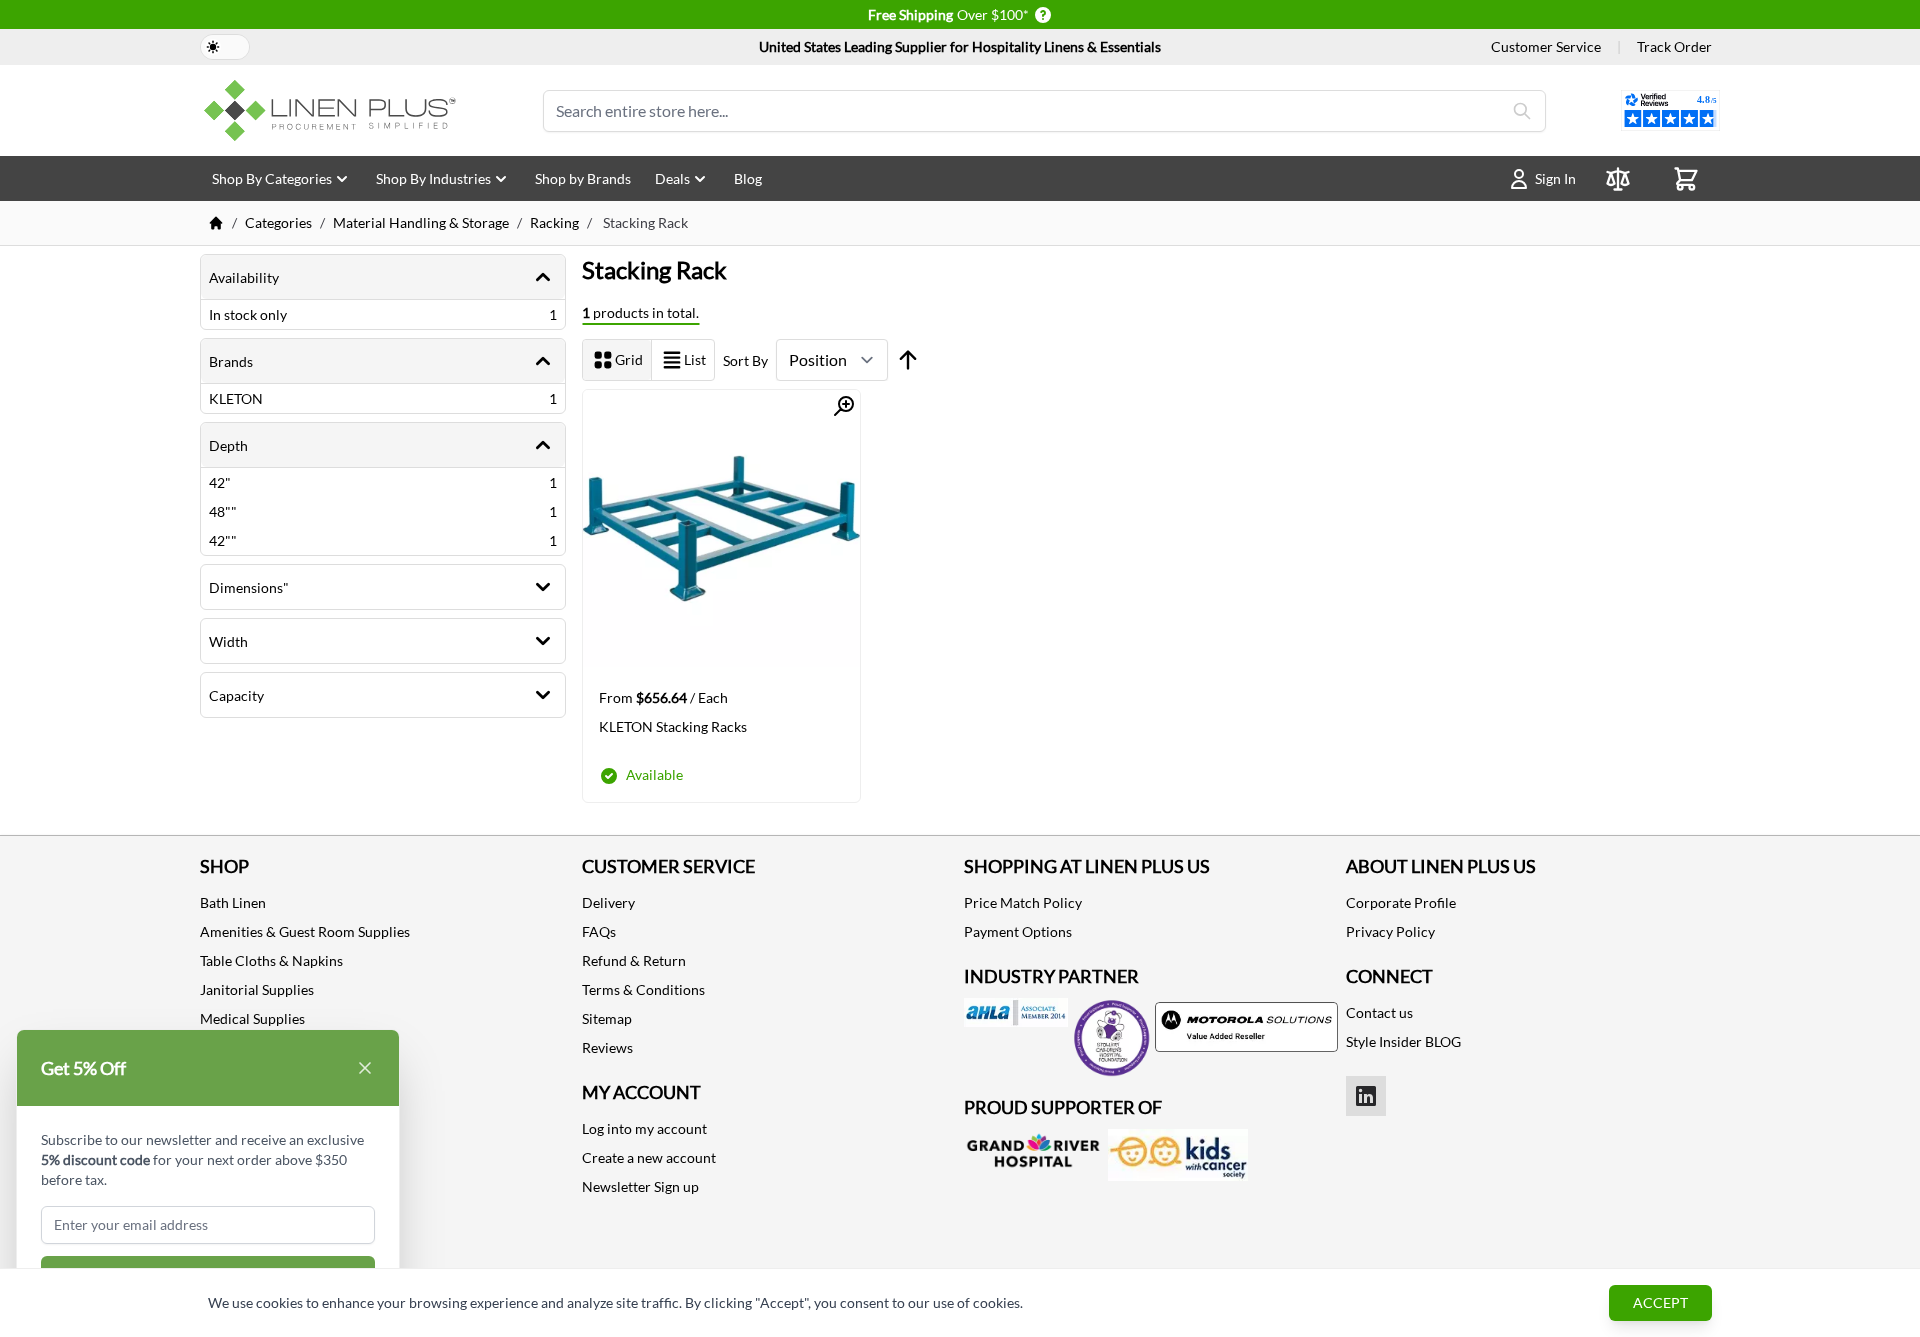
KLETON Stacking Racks (673, 726)
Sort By (745, 360)
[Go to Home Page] (216, 223)
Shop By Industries (433, 178)
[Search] (1522, 111)
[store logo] (334, 110)
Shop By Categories (272, 178)
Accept (1660, 1302)
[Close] (365, 1068)
